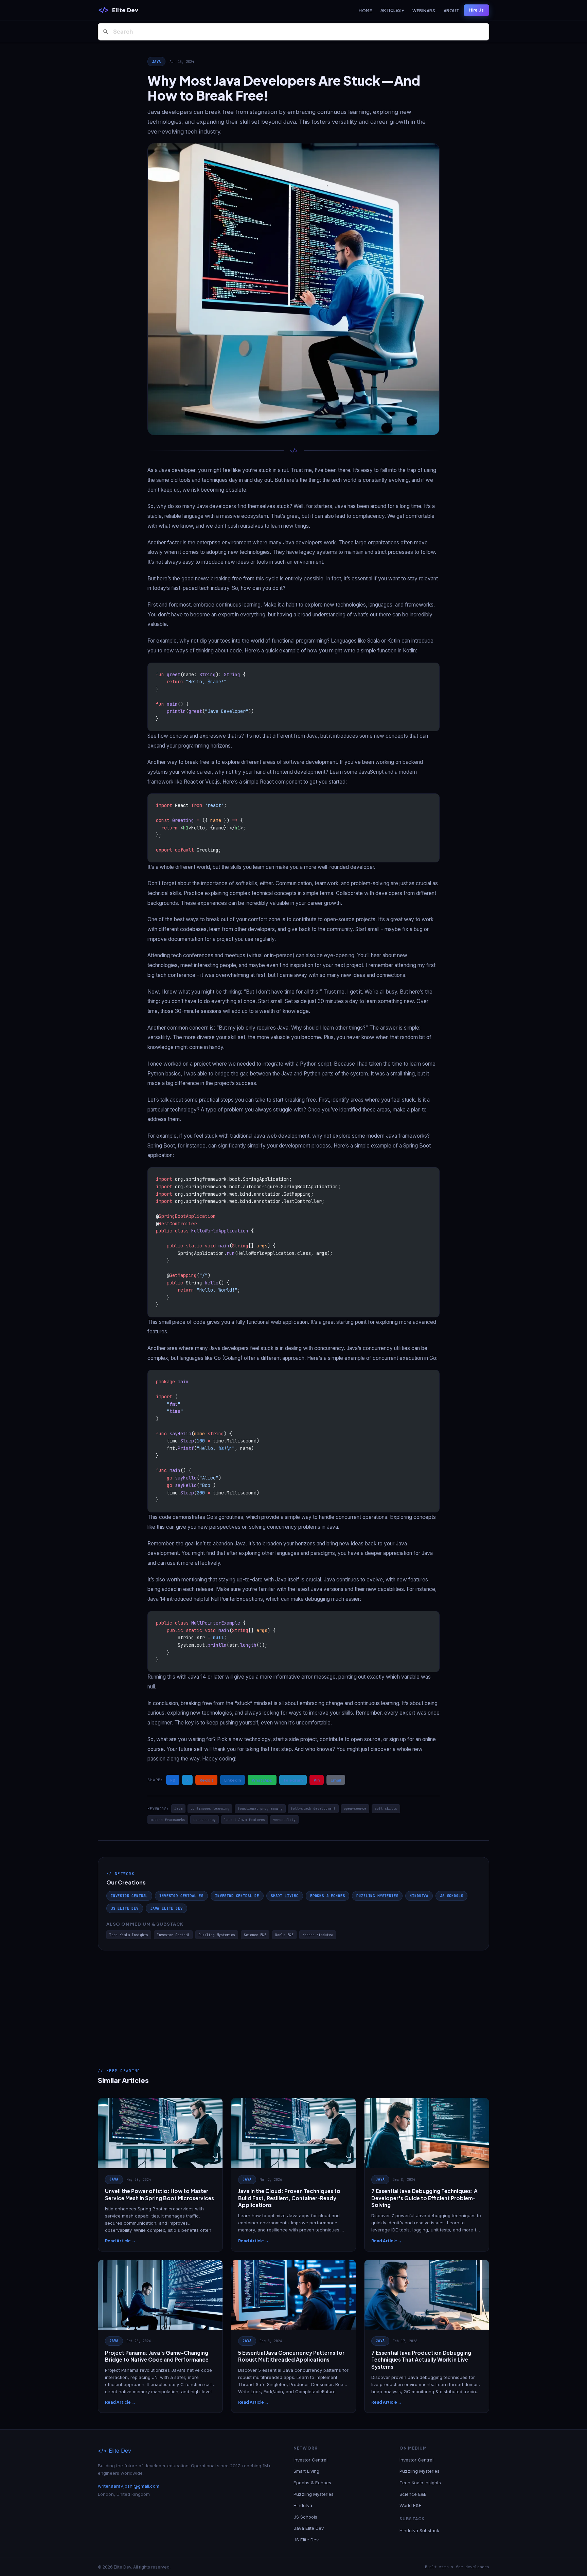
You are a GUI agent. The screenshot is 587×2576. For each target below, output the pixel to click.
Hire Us (476, 10)
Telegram (293, 1780)
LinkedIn (233, 1780)
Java (156, 62)
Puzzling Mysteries (377, 1896)
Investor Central (129, 1896)
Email (336, 1780)
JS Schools (451, 1896)
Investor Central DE (237, 1896)
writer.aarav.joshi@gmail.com (129, 2486)
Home (365, 11)
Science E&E (255, 1935)
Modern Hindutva (318, 1935)
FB (173, 1780)
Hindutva (419, 1896)
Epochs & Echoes (327, 1896)
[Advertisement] (293, 2001)
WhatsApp (262, 1780)
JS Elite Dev (125, 1908)
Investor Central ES (181, 1896)
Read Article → (120, 2241)
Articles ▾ (392, 10)
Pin (317, 1780)
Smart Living (285, 1896)
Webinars (424, 11)
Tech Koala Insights (129, 1935)
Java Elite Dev (166, 1908)
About (451, 11)
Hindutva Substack (419, 2530)
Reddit (206, 1780)
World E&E (284, 1935)
